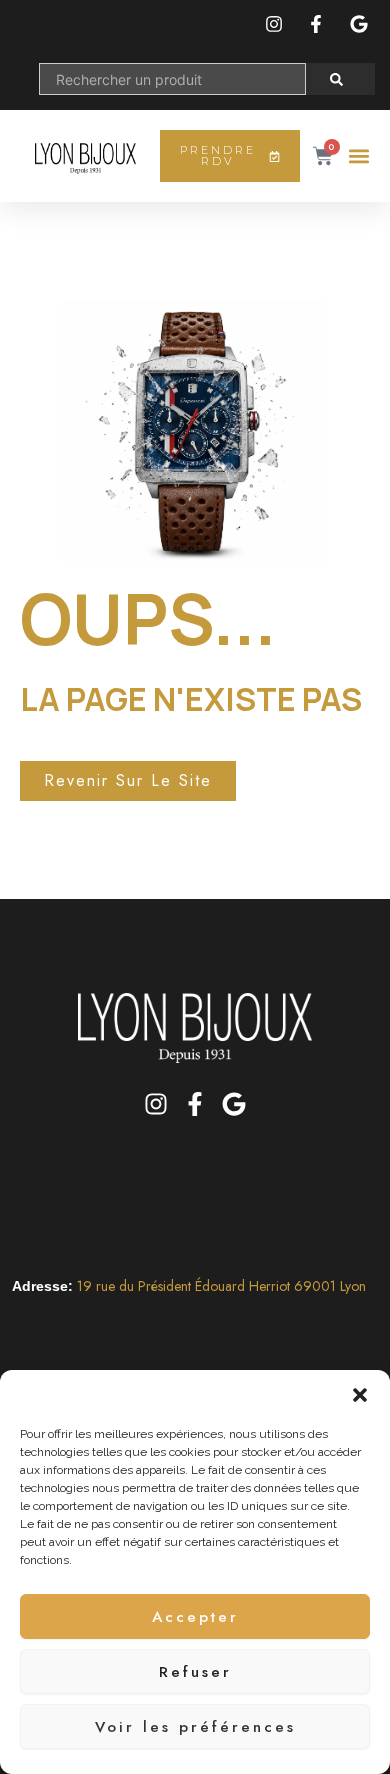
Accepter (195, 1617)
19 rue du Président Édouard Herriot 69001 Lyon (221, 1286)
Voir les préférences (195, 1727)
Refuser (195, 1672)
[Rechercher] (340, 79)
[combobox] (172, 79)
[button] (360, 1395)
